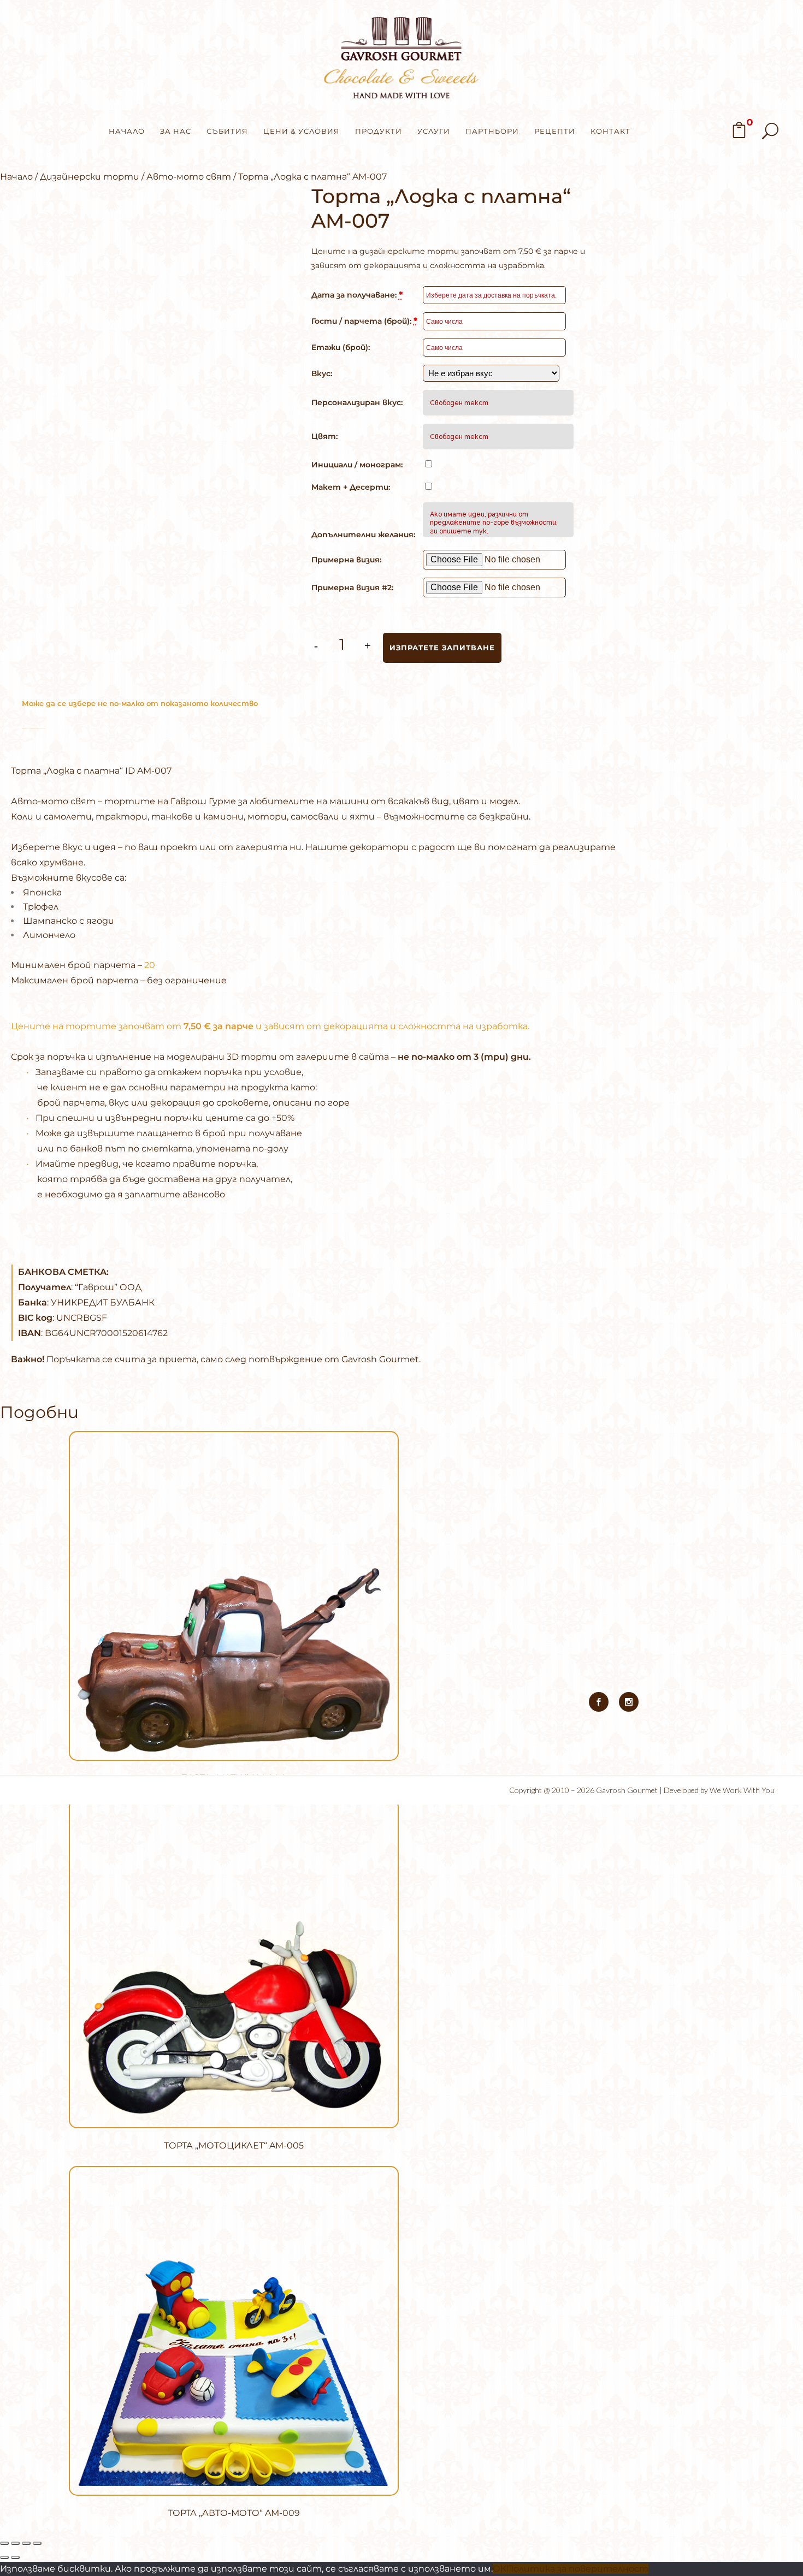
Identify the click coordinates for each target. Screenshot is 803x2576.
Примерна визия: (346, 560)
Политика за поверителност (577, 2569)
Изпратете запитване (442, 648)
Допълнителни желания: (363, 535)
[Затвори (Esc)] (37, 2543)
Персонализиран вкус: (357, 402)
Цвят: (324, 436)
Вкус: (322, 373)
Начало (16, 177)
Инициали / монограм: (357, 465)
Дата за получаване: (357, 295)
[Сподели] (26, 2543)
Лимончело (49, 935)
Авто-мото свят (189, 177)
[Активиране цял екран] (15, 2543)
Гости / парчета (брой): (364, 321)
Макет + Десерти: (351, 487)
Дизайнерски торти (90, 177)
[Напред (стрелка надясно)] (15, 2557)
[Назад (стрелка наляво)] (4, 2557)
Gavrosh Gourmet (627, 1790)
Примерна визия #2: (352, 587)
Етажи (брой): (341, 347)
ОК (500, 2569)
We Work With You (742, 1790)
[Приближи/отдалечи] (4, 2543)
